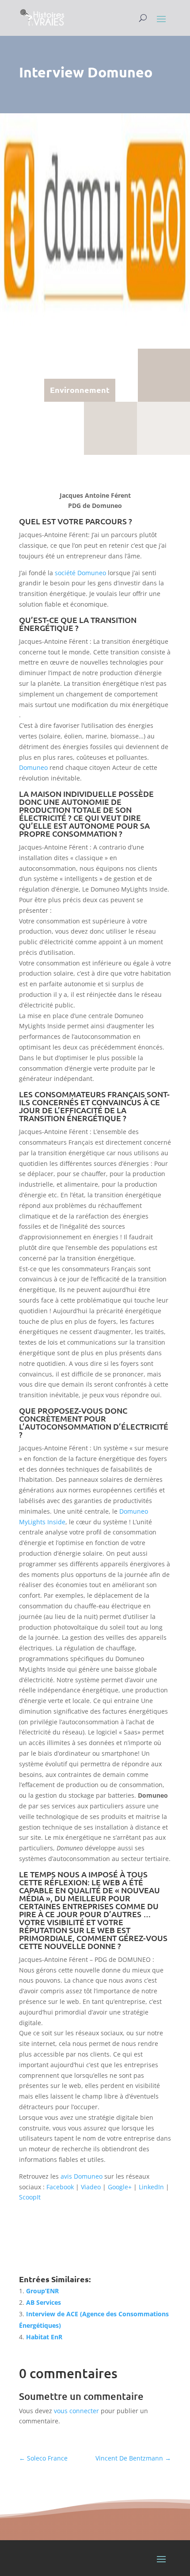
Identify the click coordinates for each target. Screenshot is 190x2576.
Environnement (80, 390)
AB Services (44, 2302)
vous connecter (76, 2411)
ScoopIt (30, 2197)
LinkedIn (151, 2187)
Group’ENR (42, 2291)
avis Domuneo (82, 2176)
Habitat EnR (44, 2337)
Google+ (120, 2187)
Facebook (60, 2187)
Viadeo (91, 2187)
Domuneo (33, 767)
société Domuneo (80, 573)
